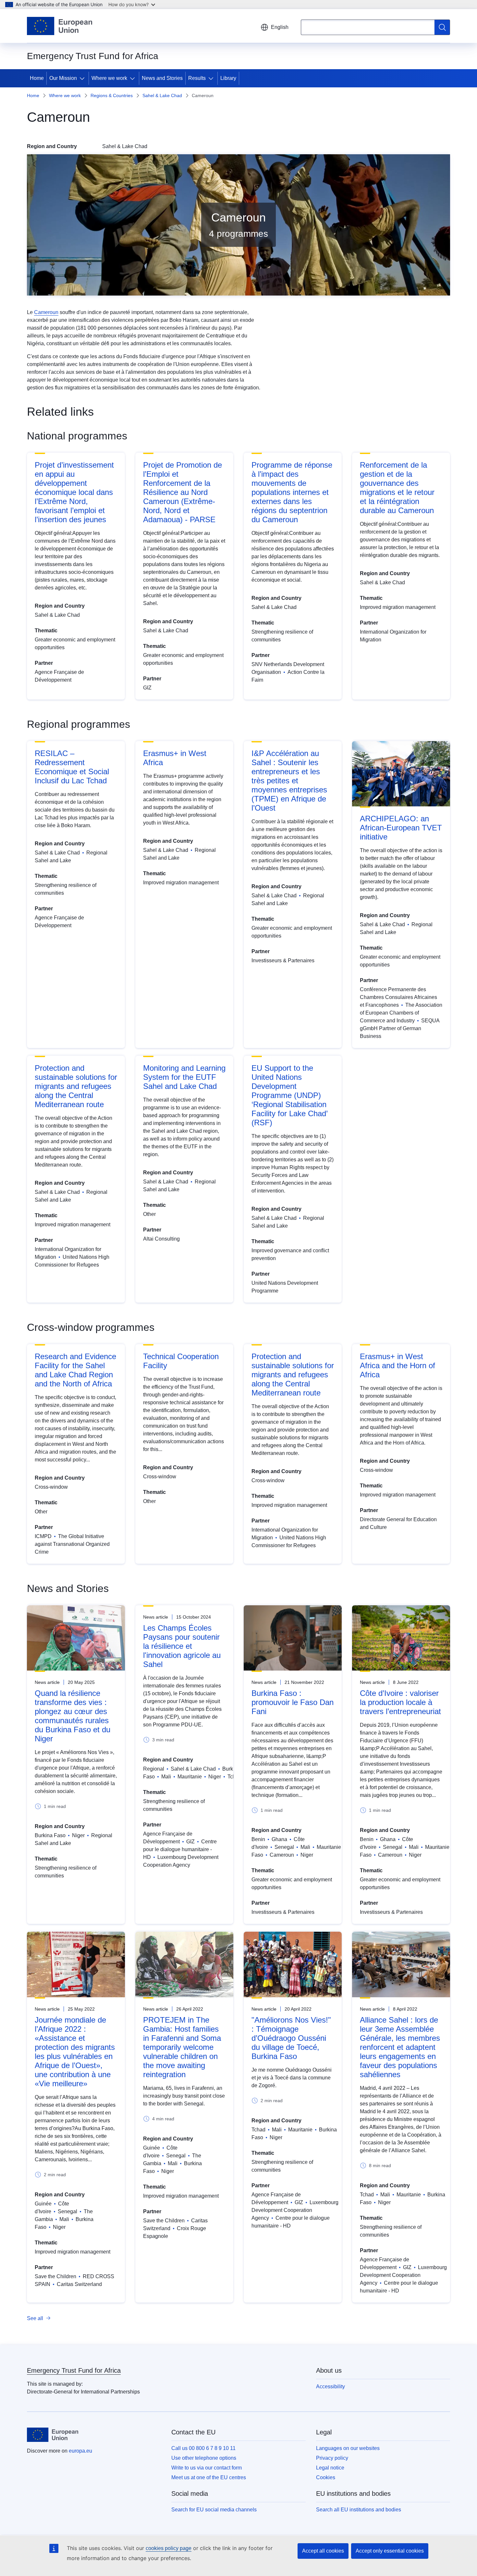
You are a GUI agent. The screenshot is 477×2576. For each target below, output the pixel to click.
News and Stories (162, 78)
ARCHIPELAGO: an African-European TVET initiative (401, 828)
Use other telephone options (204, 2458)
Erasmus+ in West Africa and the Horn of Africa (397, 1365)
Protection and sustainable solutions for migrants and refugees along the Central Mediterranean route (76, 1086)
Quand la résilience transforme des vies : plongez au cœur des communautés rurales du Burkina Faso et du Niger (73, 1716)
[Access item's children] (83, 78)
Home (37, 78)
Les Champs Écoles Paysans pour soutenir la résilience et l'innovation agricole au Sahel (182, 1646)
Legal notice (330, 2468)
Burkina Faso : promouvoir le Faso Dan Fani (293, 1702)
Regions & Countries (112, 95)
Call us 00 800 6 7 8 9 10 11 (203, 2448)
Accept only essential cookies (390, 2551)
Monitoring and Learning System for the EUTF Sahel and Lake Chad (184, 1077)
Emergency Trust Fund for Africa (74, 2370)
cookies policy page (169, 2548)
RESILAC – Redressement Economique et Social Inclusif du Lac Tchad (72, 767)
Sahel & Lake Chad (162, 95)
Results (197, 78)
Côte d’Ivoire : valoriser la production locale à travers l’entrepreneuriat (400, 1702)
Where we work (109, 78)
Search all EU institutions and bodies (359, 2510)
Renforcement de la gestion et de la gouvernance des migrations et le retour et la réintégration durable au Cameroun (397, 488)
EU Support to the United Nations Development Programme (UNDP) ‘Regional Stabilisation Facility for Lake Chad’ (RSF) (289, 1095)
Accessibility (330, 2387)
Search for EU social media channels (214, 2510)
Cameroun (46, 312)
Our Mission (63, 78)
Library (228, 78)
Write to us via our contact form (207, 2468)
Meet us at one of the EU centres (209, 2477)
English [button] (280, 27)
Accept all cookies (323, 2551)
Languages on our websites (348, 2448)
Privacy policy (332, 2458)
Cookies (326, 2477)
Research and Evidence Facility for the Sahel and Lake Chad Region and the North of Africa (75, 1370)
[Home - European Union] (60, 26)
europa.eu (80, 2451)
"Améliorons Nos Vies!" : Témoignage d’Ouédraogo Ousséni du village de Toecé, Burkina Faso (291, 2038)
